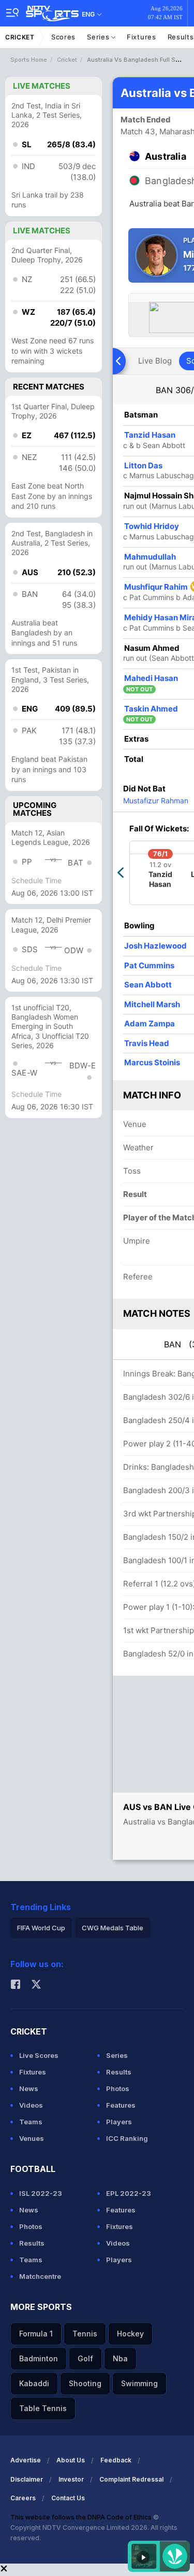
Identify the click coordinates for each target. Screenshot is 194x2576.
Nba (120, 2358)
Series (99, 37)
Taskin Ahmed (151, 709)
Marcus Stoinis (152, 1062)
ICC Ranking (127, 2138)
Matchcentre (40, 2276)
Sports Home (29, 60)
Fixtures (141, 37)
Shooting (85, 2383)
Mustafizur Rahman (156, 800)
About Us (71, 2460)
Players (119, 2122)
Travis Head (147, 1043)
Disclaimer (27, 2479)
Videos (31, 2105)
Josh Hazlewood (155, 946)
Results (119, 2072)
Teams (31, 2122)
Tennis (85, 2334)
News (29, 2088)
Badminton (39, 2358)
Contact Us (68, 2498)
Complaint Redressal (131, 2479)
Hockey (130, 2334)
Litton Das (143, 465)
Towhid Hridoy (152, 526)
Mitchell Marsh (152, 1004)
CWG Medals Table (113, 1928)
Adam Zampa (150, 1024)
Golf (85, 2358)
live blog (155, 361)
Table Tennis (43, 2408)
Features (121, 2105)
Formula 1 (36, 2334)
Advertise (26, 2460)
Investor (71, 2479)
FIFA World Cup (41, 1928)
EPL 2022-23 (129, 2193)
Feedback (116, 2460)
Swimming (139, 2383)
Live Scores (39, 2055)
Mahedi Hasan (151, 678)
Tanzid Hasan (150, 435)
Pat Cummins (149, 965)
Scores (63, 37)
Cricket (20, 37)
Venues (32, 2138)
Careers (23, 2498)
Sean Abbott (148, 985)
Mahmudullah (150, 557)
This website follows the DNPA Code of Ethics (82, 2517)
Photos (118, 2088)
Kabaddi (34, 2383)
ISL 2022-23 (41, 2193)
